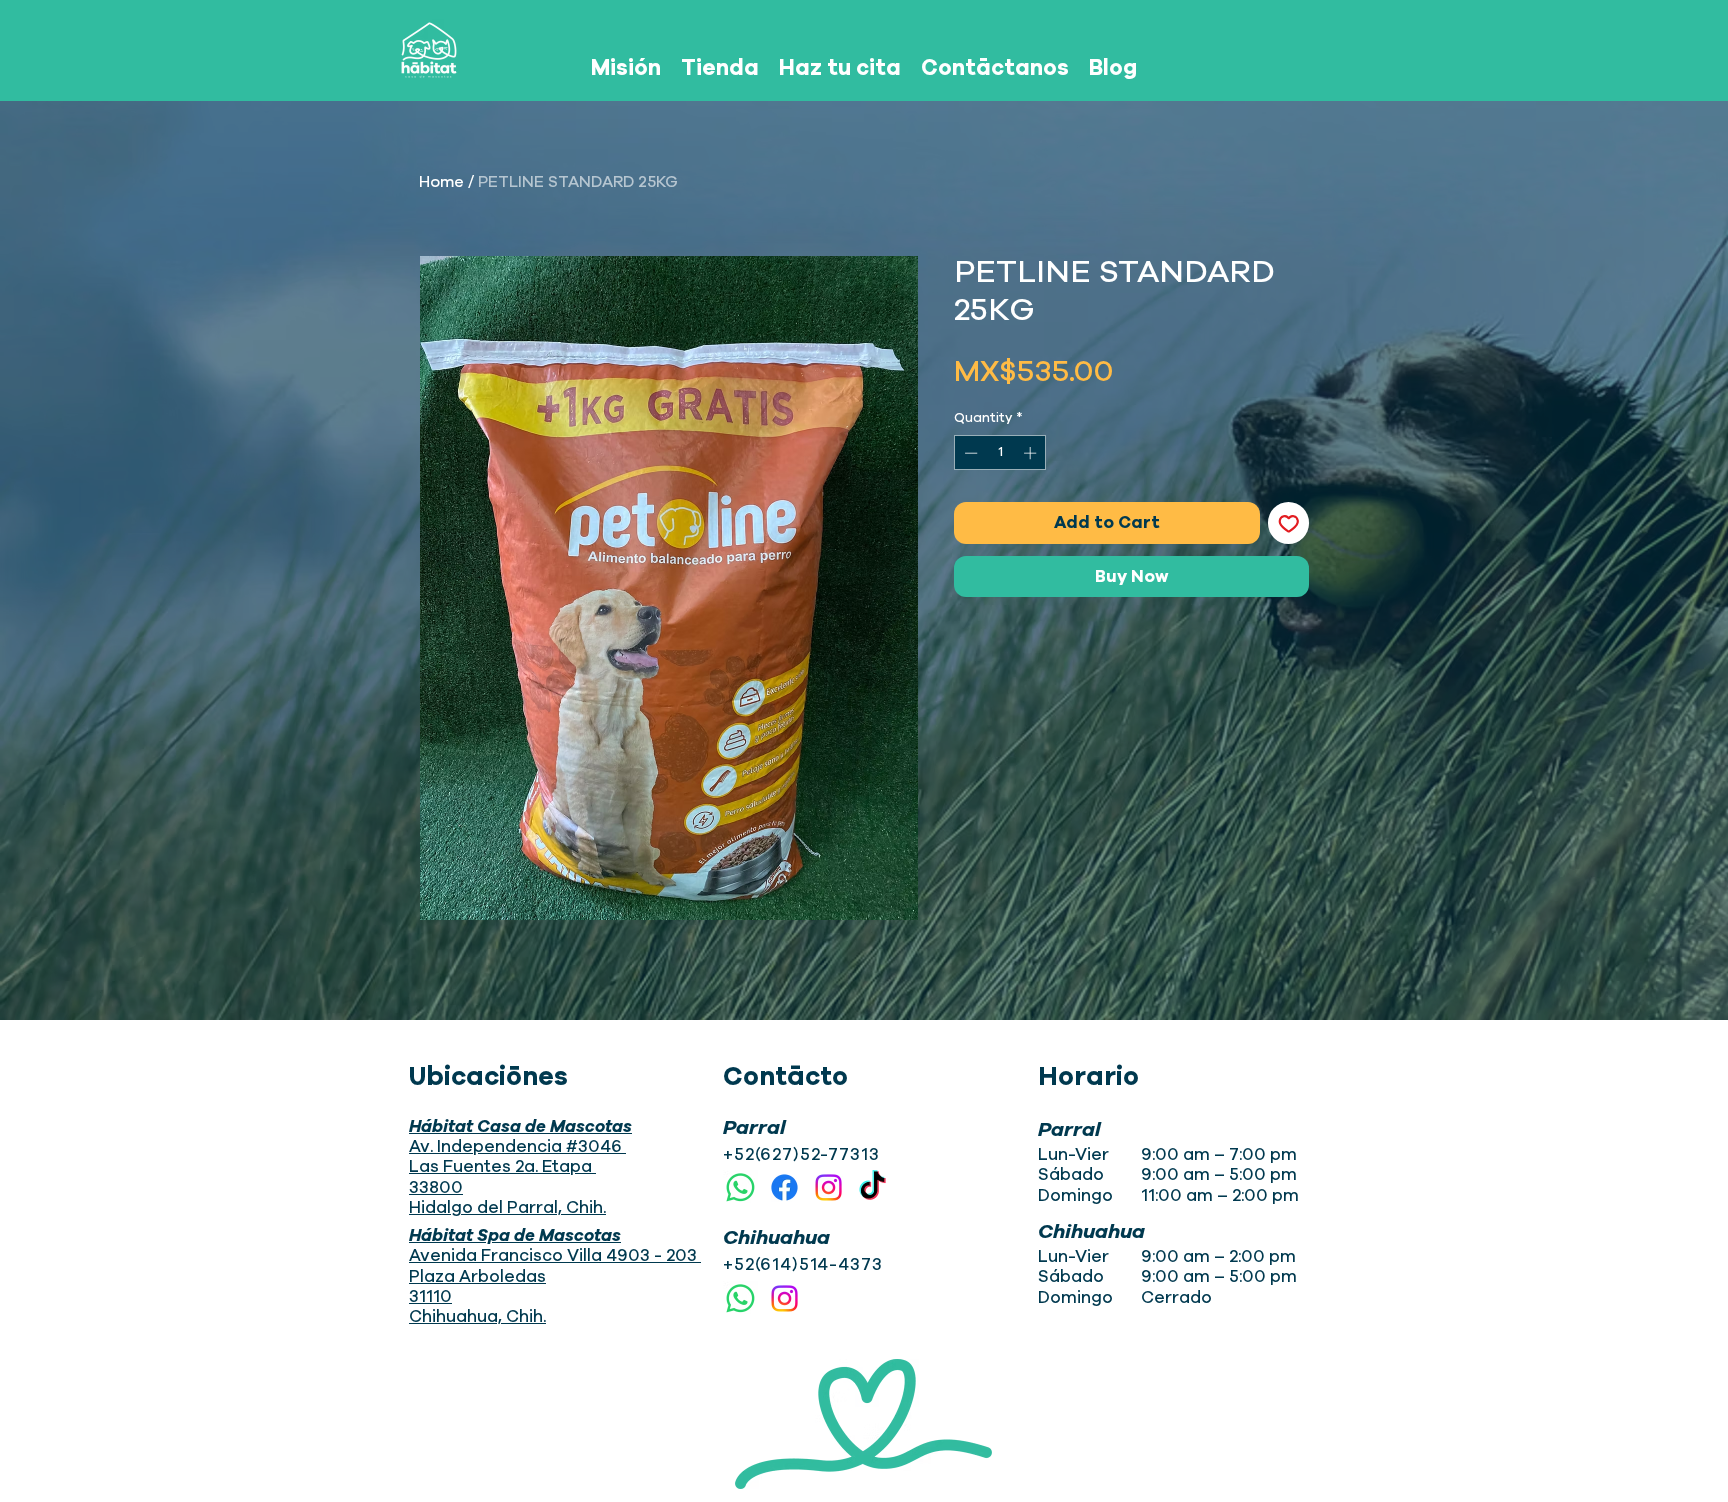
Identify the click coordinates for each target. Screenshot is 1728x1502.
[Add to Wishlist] (1289, 523)
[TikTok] (872, 1187)
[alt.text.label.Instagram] (828, 1187)
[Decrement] (969, 453)
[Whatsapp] (740, 1187)
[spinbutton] (1000, 453)
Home (441, 182)
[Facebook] (784, 1187)
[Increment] (1032, 453)
